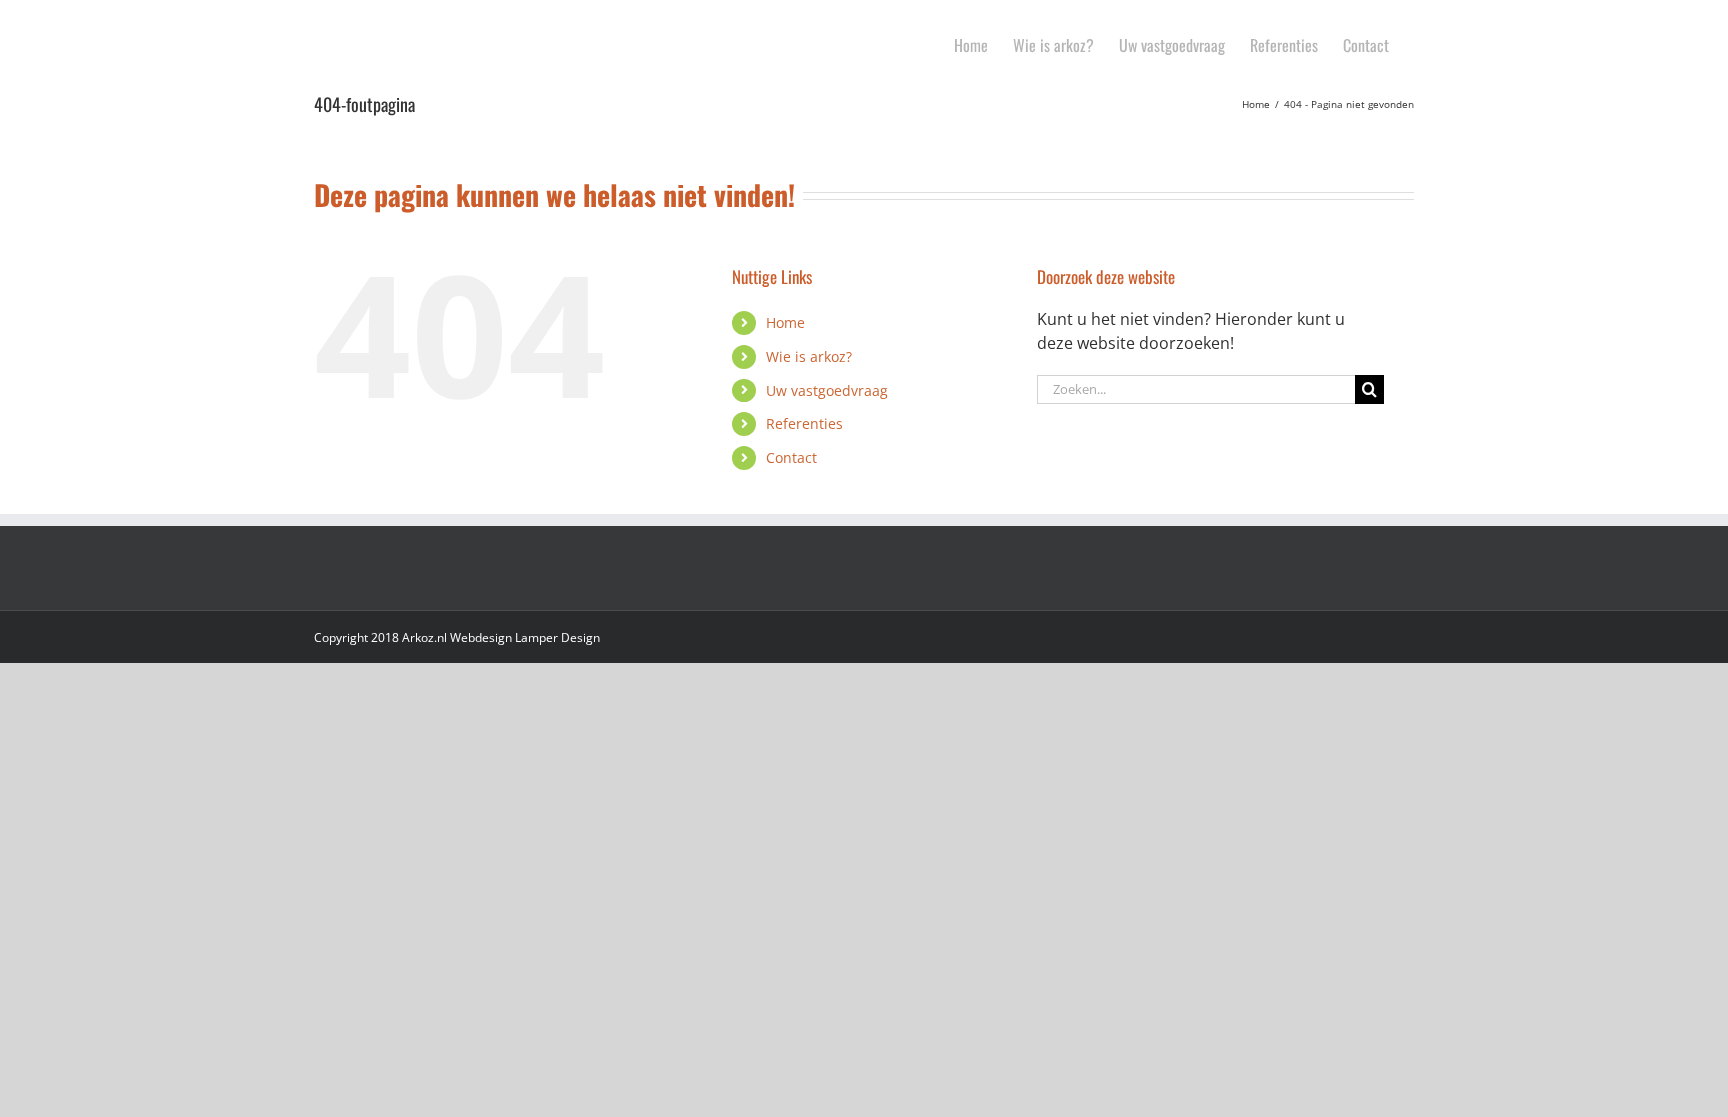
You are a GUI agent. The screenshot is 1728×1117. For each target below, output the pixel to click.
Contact (791, 457)
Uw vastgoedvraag (827, 390)
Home (785, 322)
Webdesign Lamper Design (525, 637)
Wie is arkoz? (809, 356)
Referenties (804, 423)
